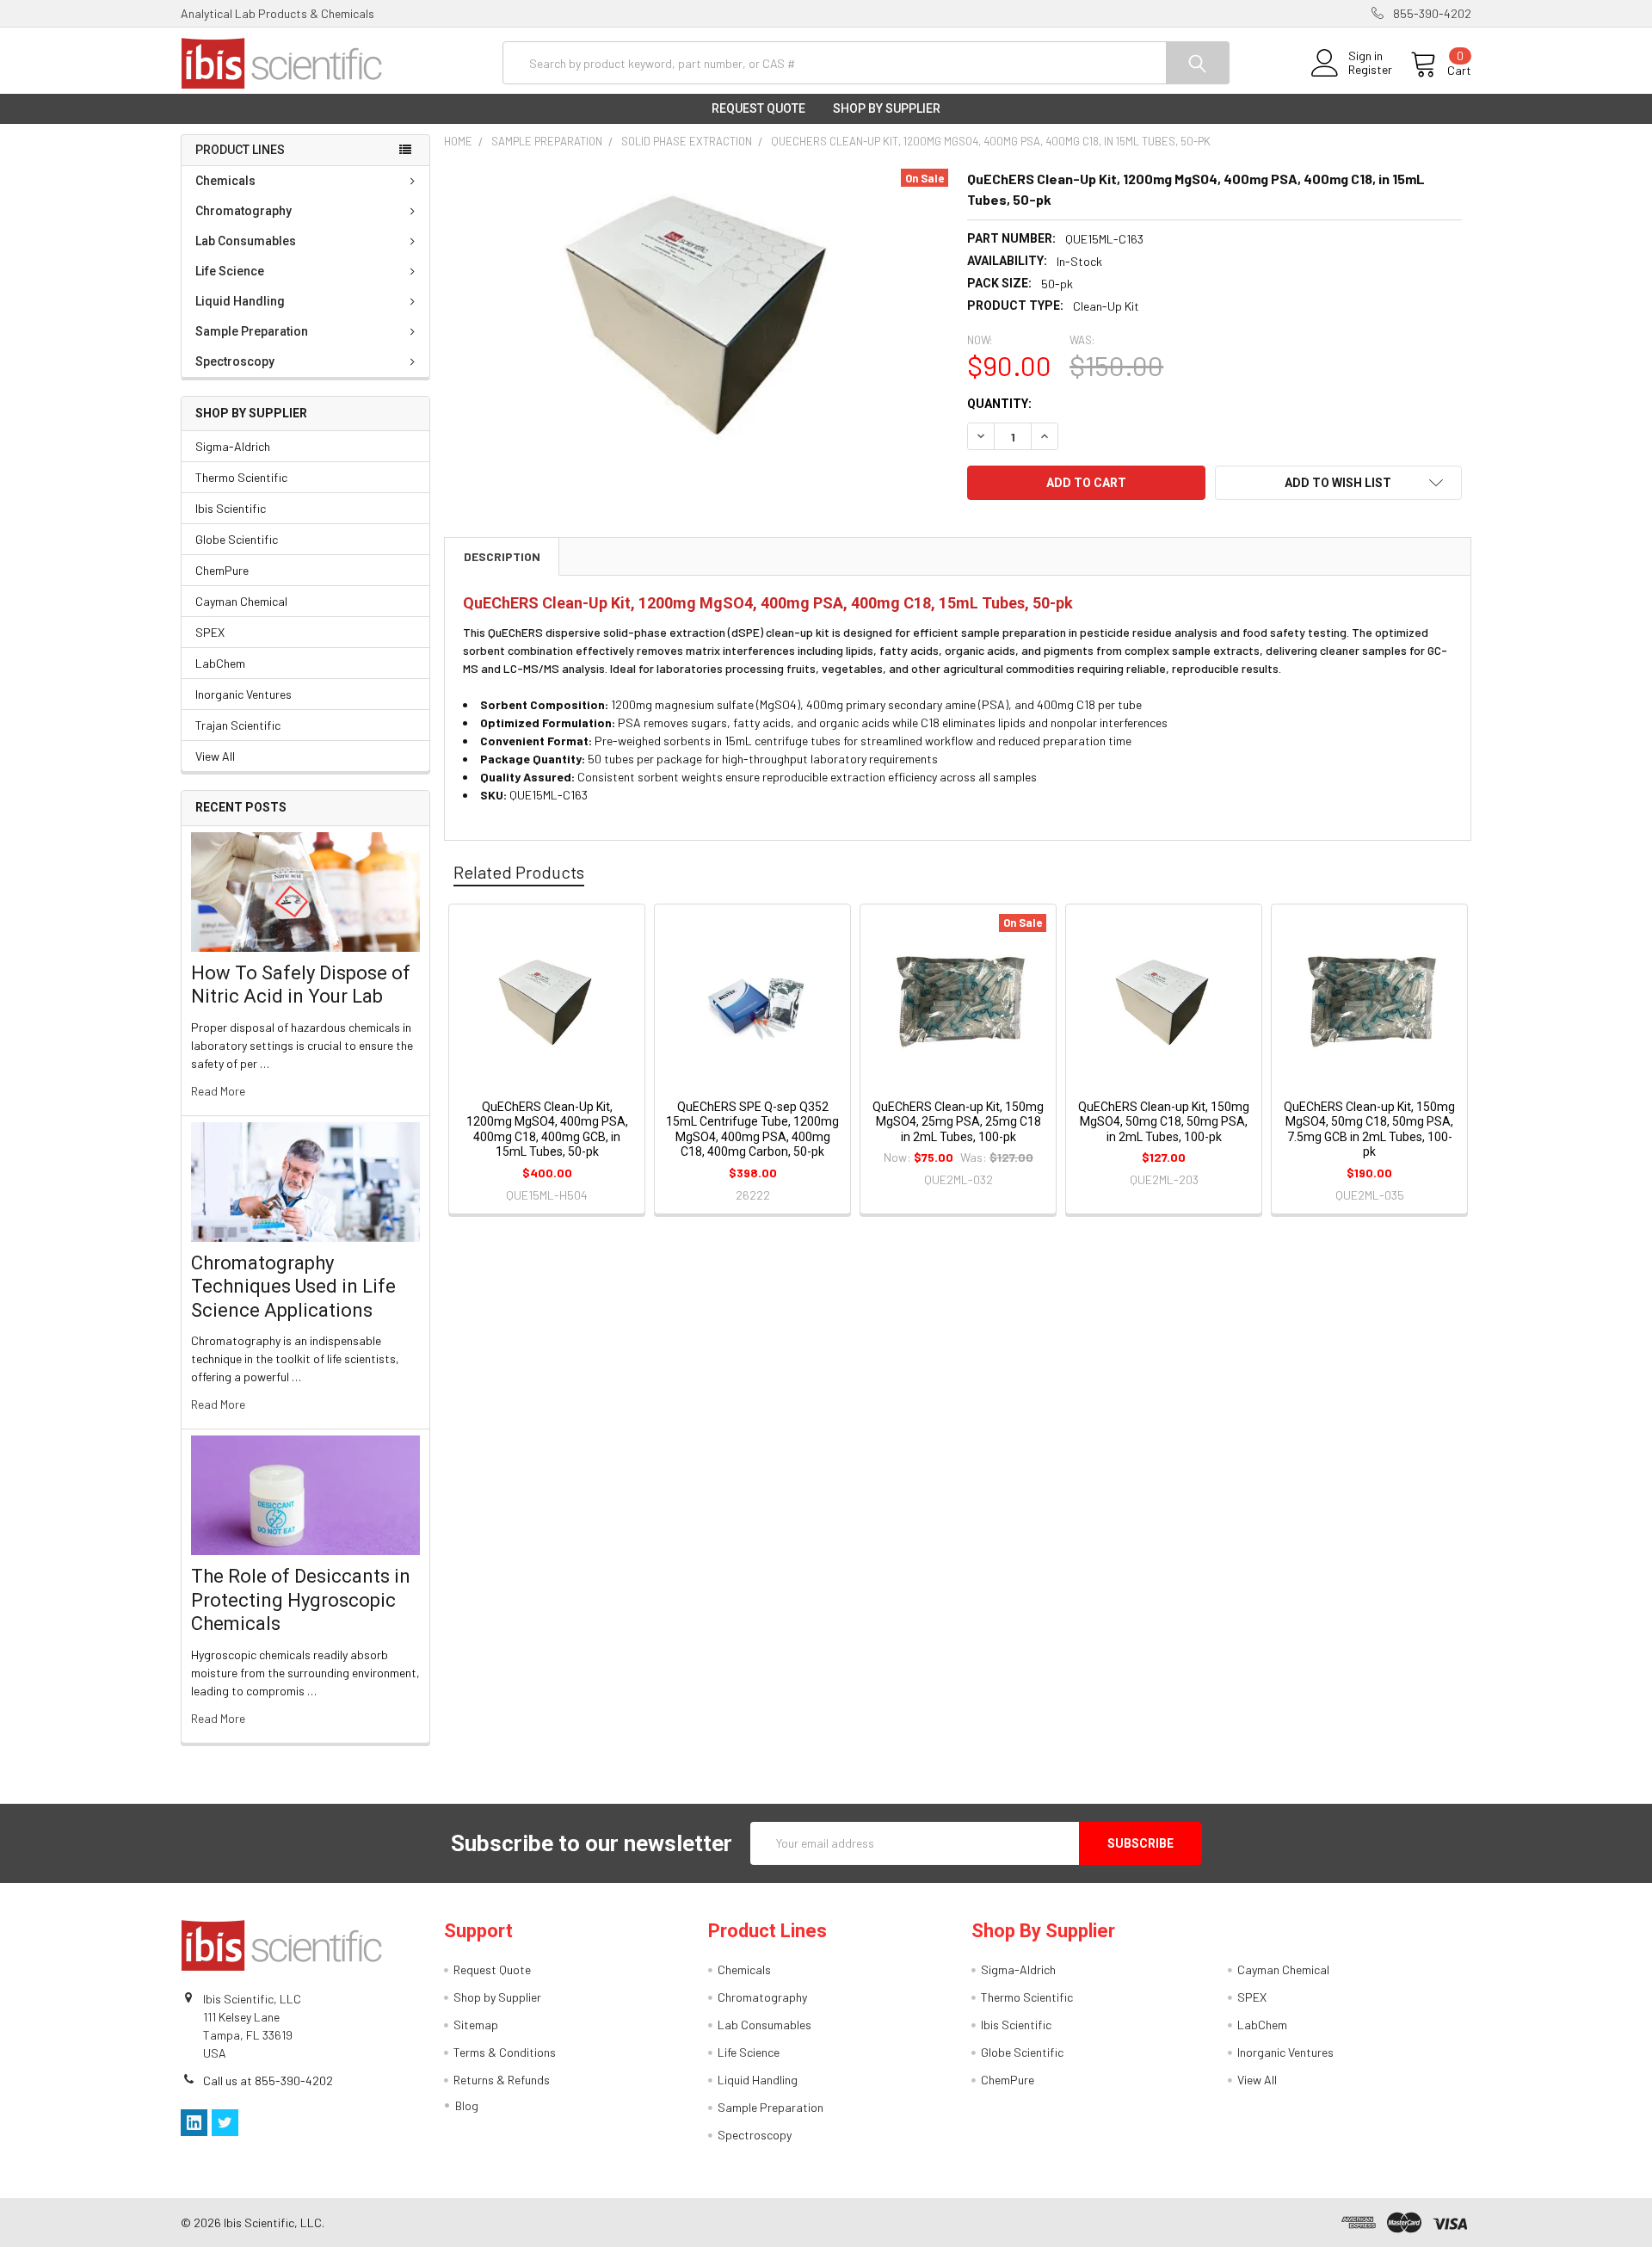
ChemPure (222, 570)
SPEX (210, 632)
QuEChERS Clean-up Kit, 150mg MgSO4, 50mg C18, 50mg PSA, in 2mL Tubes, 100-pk (1164, 1122)
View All (215, 756)
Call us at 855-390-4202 (268, 2080)
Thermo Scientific (241, 477)
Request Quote (758, 108)
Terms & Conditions (505, 2052)
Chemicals (225, 181)
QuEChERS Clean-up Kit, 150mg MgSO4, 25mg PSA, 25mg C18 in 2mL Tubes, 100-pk (958, 1122)
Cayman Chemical (241, 601)
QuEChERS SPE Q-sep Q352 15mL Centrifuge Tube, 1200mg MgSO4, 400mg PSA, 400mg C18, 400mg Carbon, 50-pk (752, 1130)
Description (502, 556)
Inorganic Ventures (243, 694)
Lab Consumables (246, 241)
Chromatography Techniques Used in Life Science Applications (293, 1287)
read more (218, 1091)
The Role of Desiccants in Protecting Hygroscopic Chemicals (301, 1600)
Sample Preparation (252, 331)
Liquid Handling (240, 301)
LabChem (220, 663)
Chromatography (243, 211)
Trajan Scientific (238, 725)
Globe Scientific (237, 539)
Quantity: (999, 404)
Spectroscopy (235, 361)
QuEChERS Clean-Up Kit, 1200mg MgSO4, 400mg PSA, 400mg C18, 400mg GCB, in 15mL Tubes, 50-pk (547, 1130)
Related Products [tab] (519, 872)
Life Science (230, 271)
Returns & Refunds (502, 2080)
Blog (467, 2105)
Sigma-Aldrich (233, 446)
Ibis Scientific (231, 508)
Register (1370, 70)
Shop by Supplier (887, 108)
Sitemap (476, 2025)
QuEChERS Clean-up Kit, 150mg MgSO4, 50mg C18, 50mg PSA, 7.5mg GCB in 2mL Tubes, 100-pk (1369, 1130)
